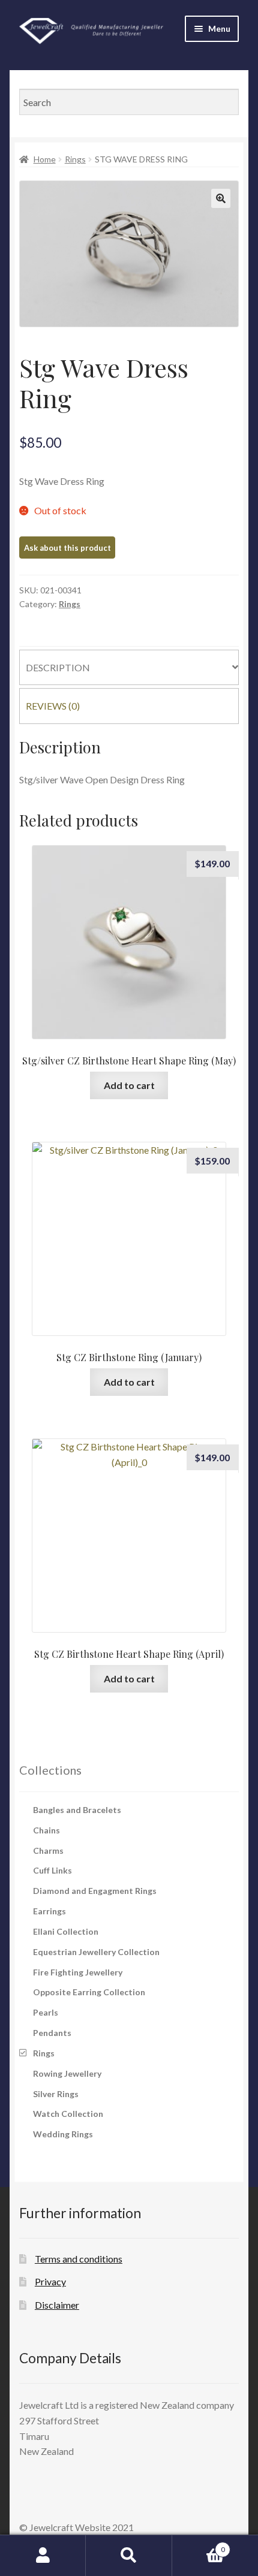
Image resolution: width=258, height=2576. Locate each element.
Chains (46, 1830)
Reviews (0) (53, 706)
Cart (199, 2545)
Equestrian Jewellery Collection (96, 1952)
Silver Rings (56, 2094)
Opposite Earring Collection (89, 1992)
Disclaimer (57, 2305)
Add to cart (129, 1085)
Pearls (46, 2012)
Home (45, 159)
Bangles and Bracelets (77, 1810)
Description (58, 667)
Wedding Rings (63, 2134)
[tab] (129, 668)
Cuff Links (52, 1870)
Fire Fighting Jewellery (78, 1972)
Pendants (52, 2033)
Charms (48, 1850)
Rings (75, 159)
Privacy (50, 2281)
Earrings (49, 1911)
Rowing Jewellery (67, 2073)
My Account (43, 2556)
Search (129, 2556)
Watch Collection (68, 2114)
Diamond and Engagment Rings (95, 1891)
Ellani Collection (66, 1931)
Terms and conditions (79, 2259)
